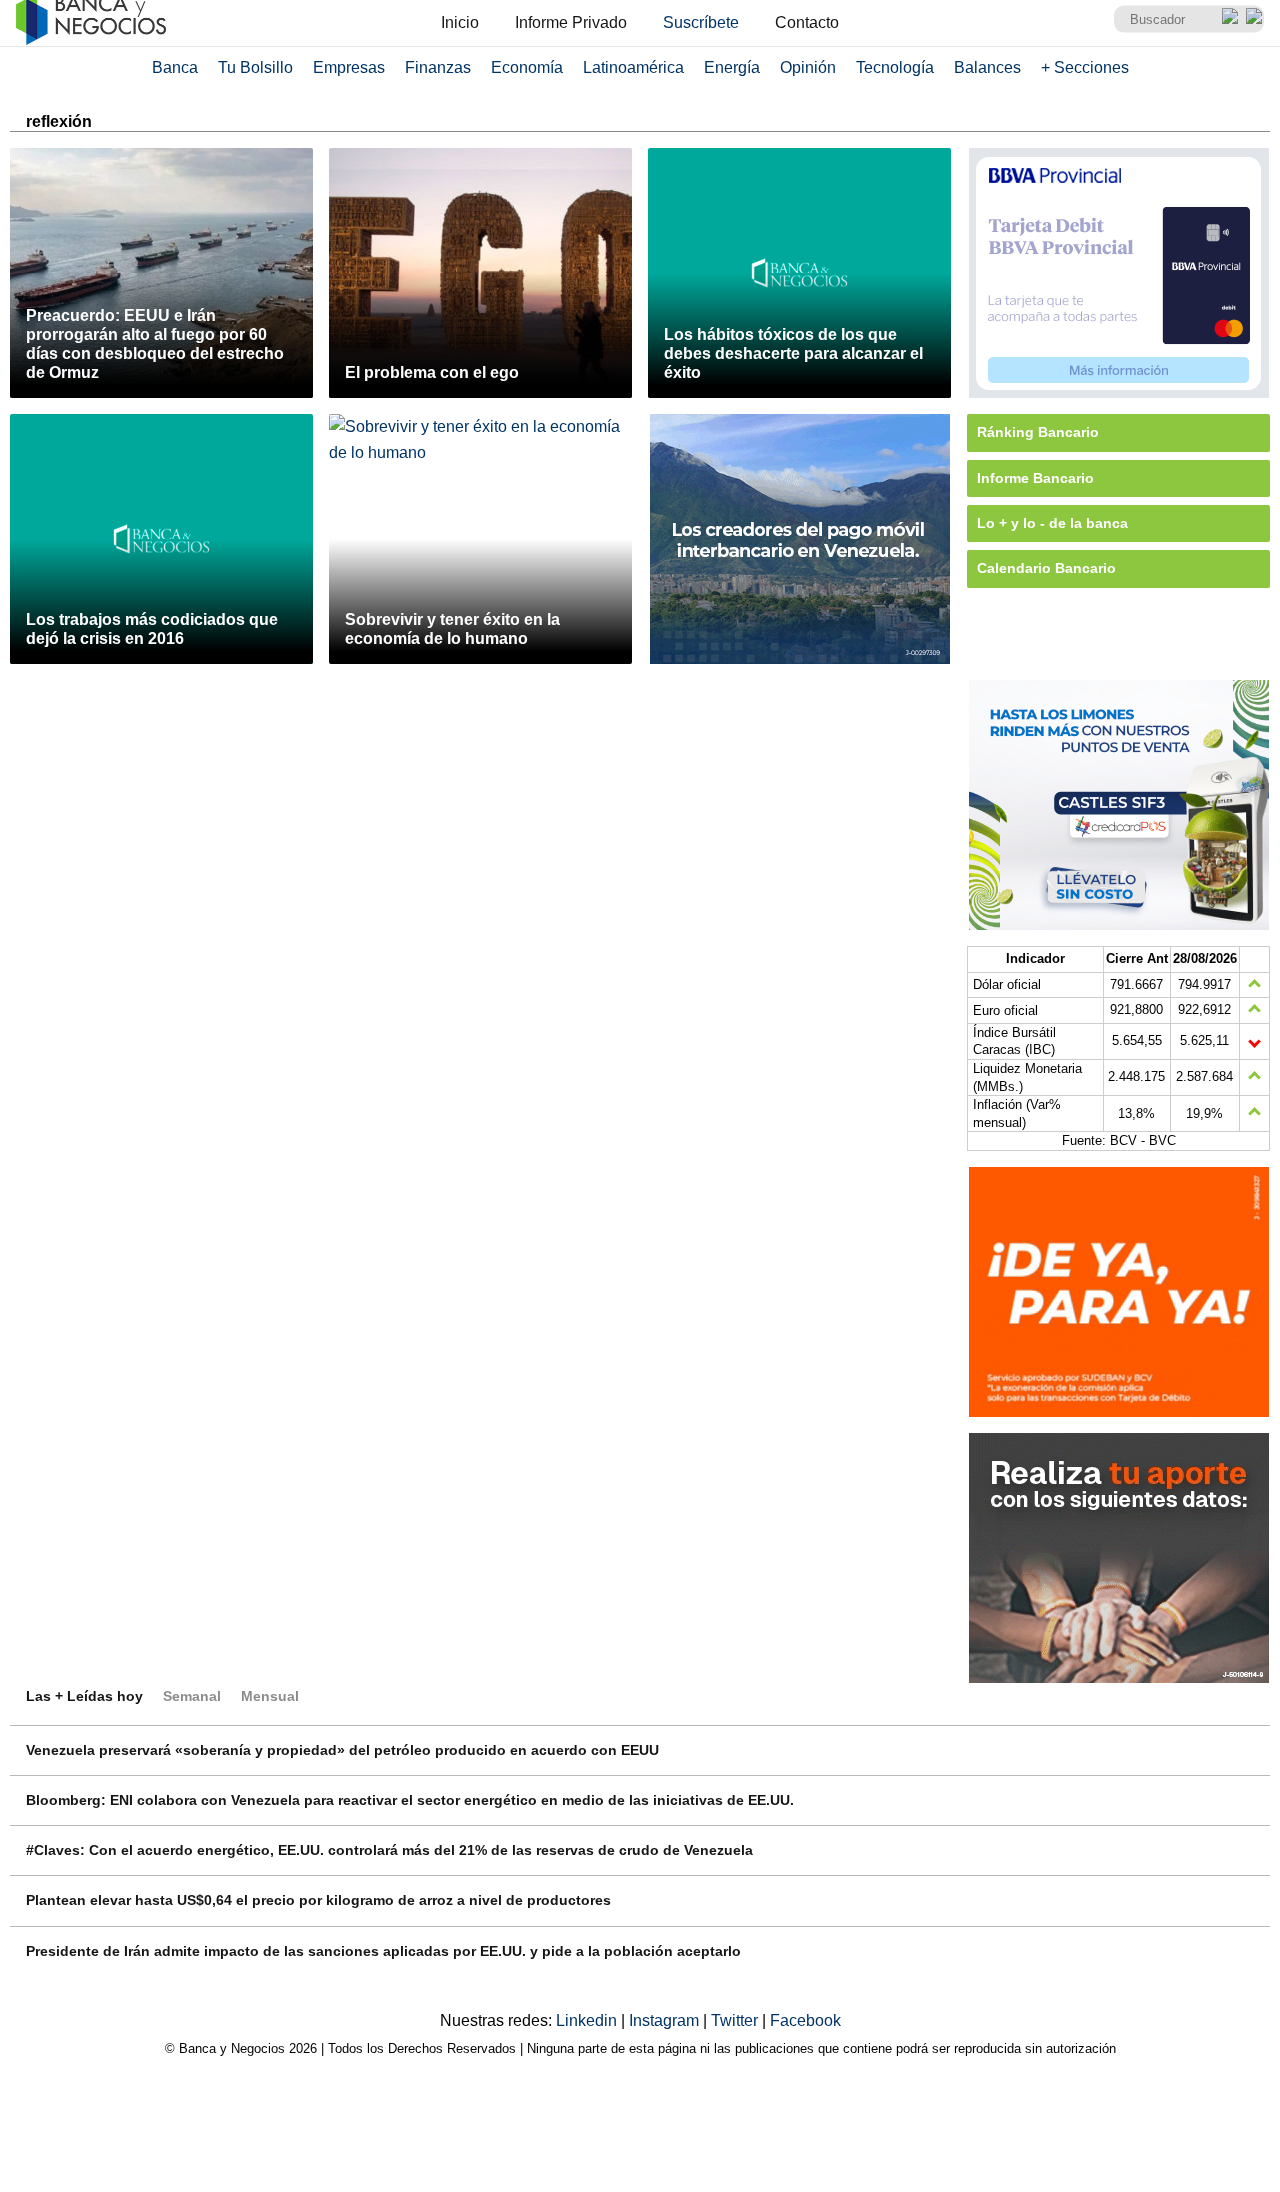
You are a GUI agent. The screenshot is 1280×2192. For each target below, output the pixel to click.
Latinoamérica (633, 67)
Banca (175, 67)
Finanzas (438, 67)
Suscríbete (701, 22)
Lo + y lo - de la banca (1052, 523)
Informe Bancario (1035, 478)
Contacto (807, 22)
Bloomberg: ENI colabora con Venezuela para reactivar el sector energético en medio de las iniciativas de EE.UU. (410, 1800)
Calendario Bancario (1046, 568)
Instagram (666, 2020)
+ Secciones (1085, 67)
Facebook (805, 2020)
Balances (987, 67)
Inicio (460, 22)
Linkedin (588, 2020)
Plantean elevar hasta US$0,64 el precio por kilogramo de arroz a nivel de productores (318, 1900)
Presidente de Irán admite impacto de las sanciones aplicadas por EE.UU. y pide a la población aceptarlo (383, 1951)
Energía (732, 67)
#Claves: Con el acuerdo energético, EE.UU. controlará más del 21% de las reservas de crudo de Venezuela (389, 1850)
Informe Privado (571, 22)
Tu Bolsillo (255, 67)
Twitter (736, 2020)
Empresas (349, 67)
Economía (527, 67)
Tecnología (895, 67)
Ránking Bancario (1038, 432)
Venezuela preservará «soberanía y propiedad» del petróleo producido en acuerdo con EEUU (342, 1750)
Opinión (808, 67)
